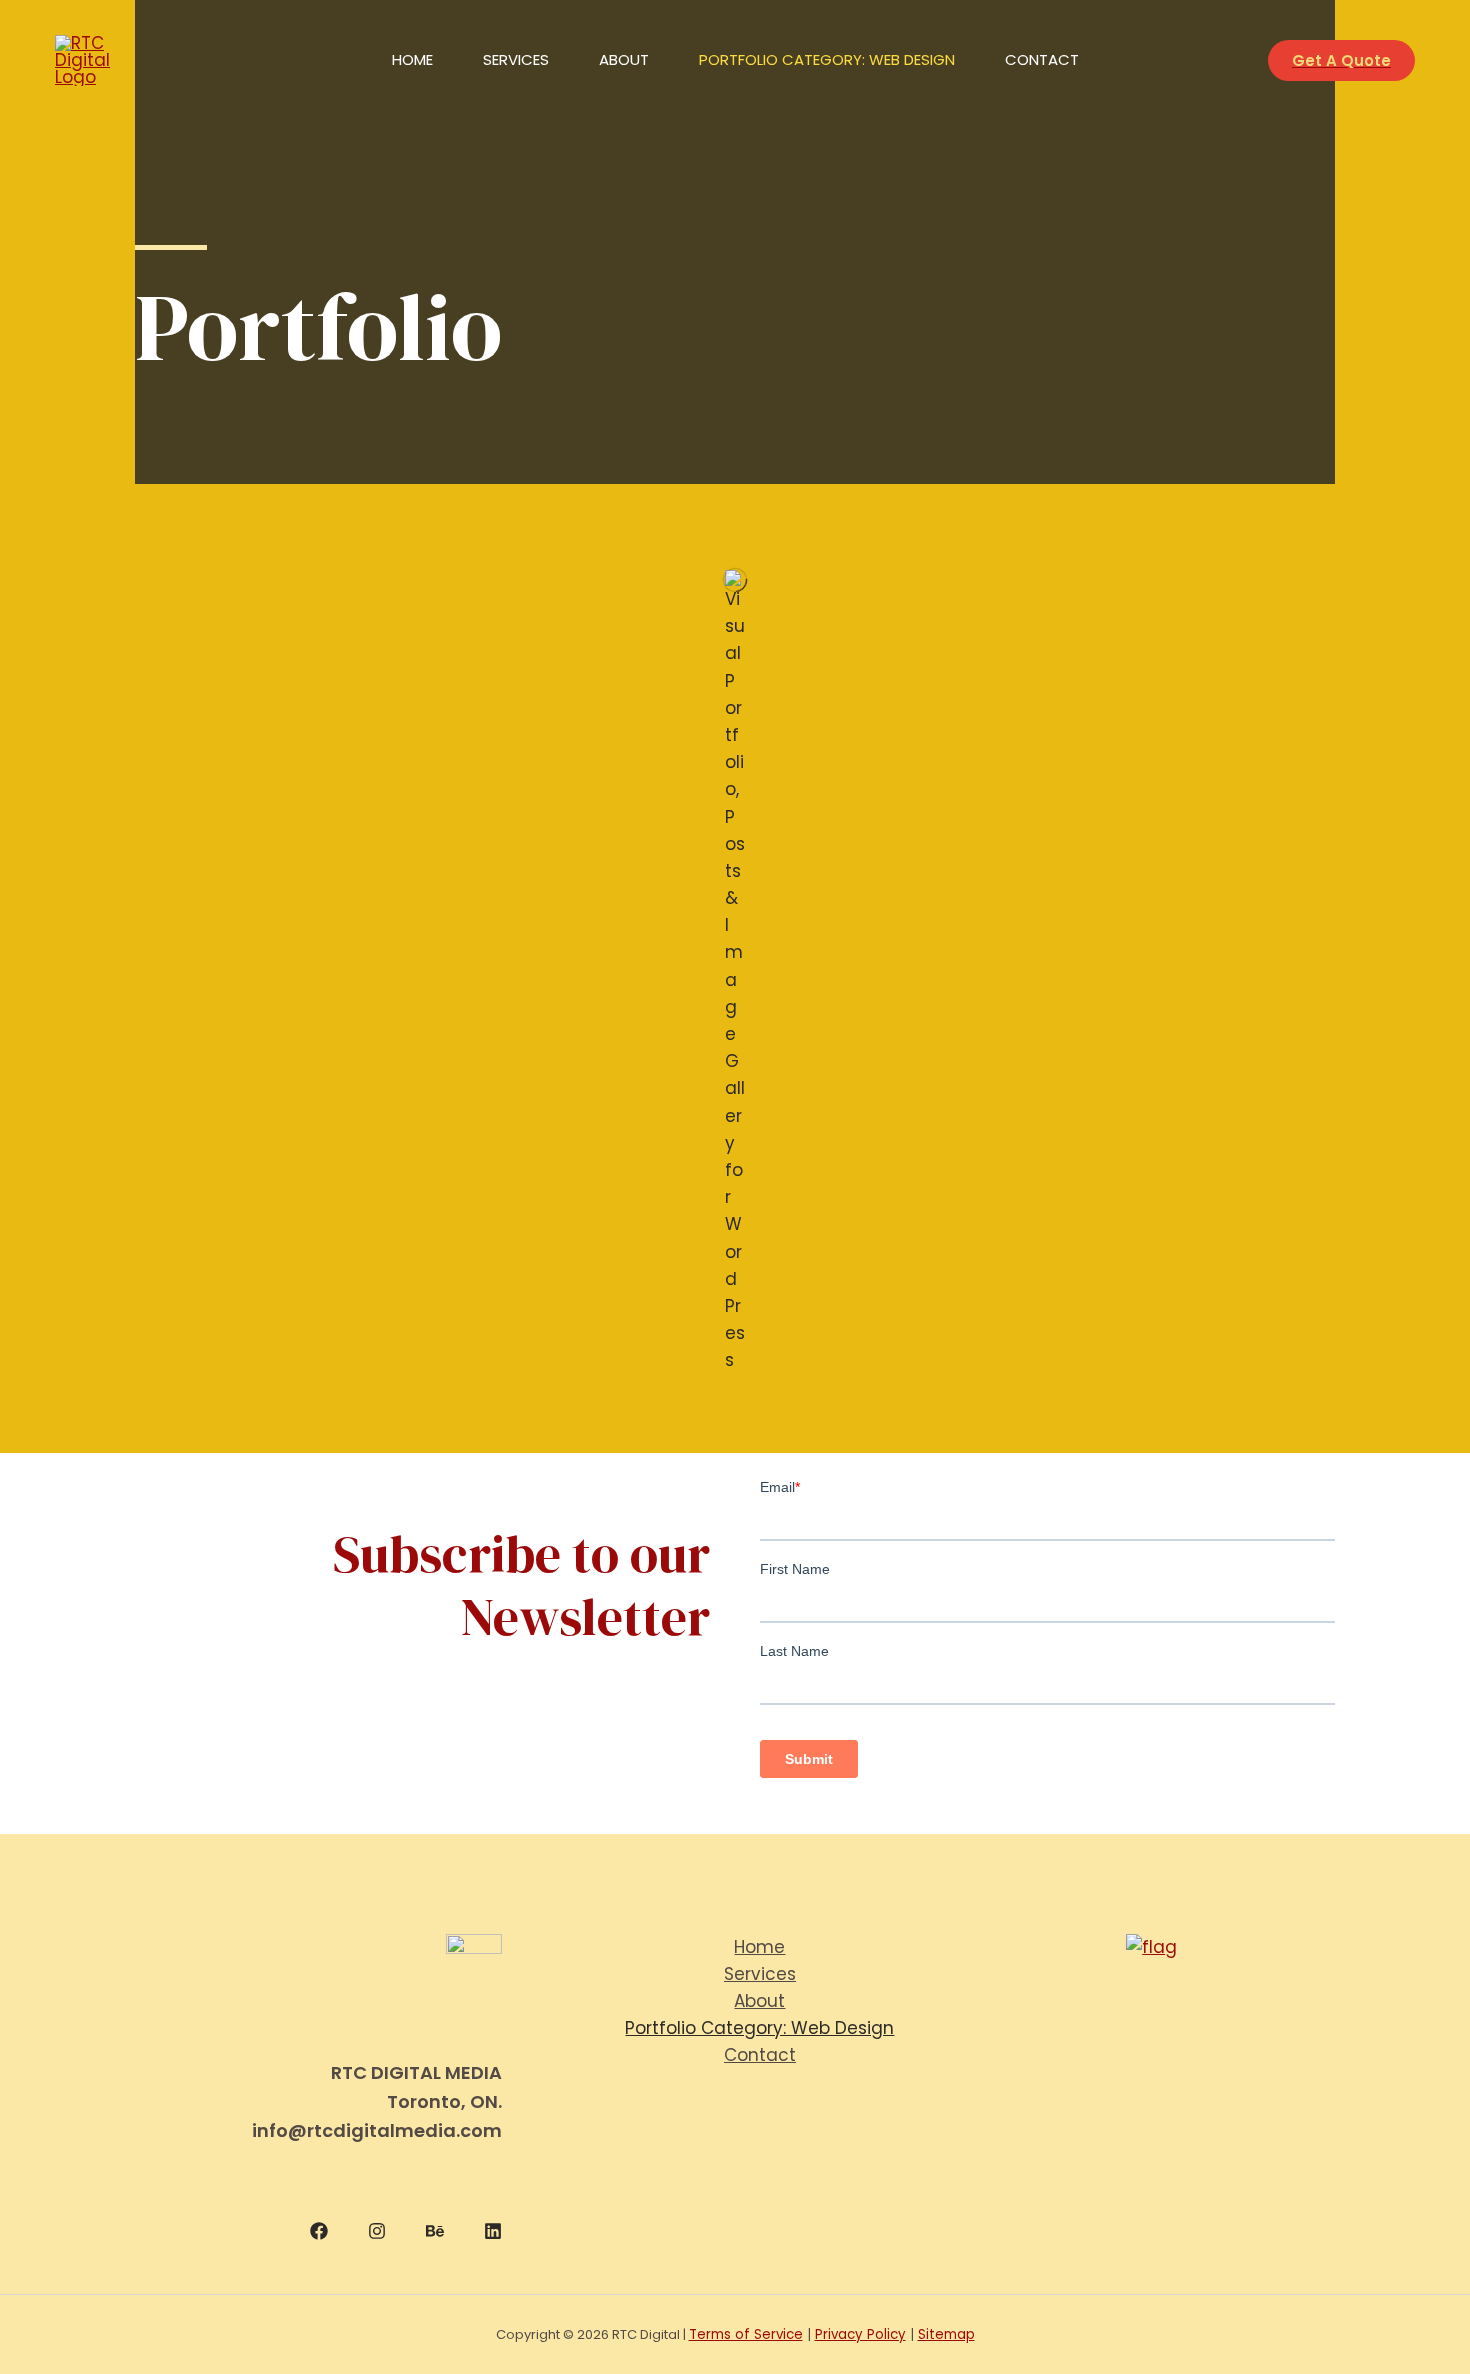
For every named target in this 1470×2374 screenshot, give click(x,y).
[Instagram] (377, 2231)
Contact (1042, 59)
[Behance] (435, 2231)
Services (516, 59)
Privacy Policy (860, 2334)
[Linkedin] (493, 2231)
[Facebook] (319, 2231)
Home (412, 59)
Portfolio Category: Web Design (827, 59)
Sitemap (946, 2334)
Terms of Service (746, 2334)
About (624, 59)
